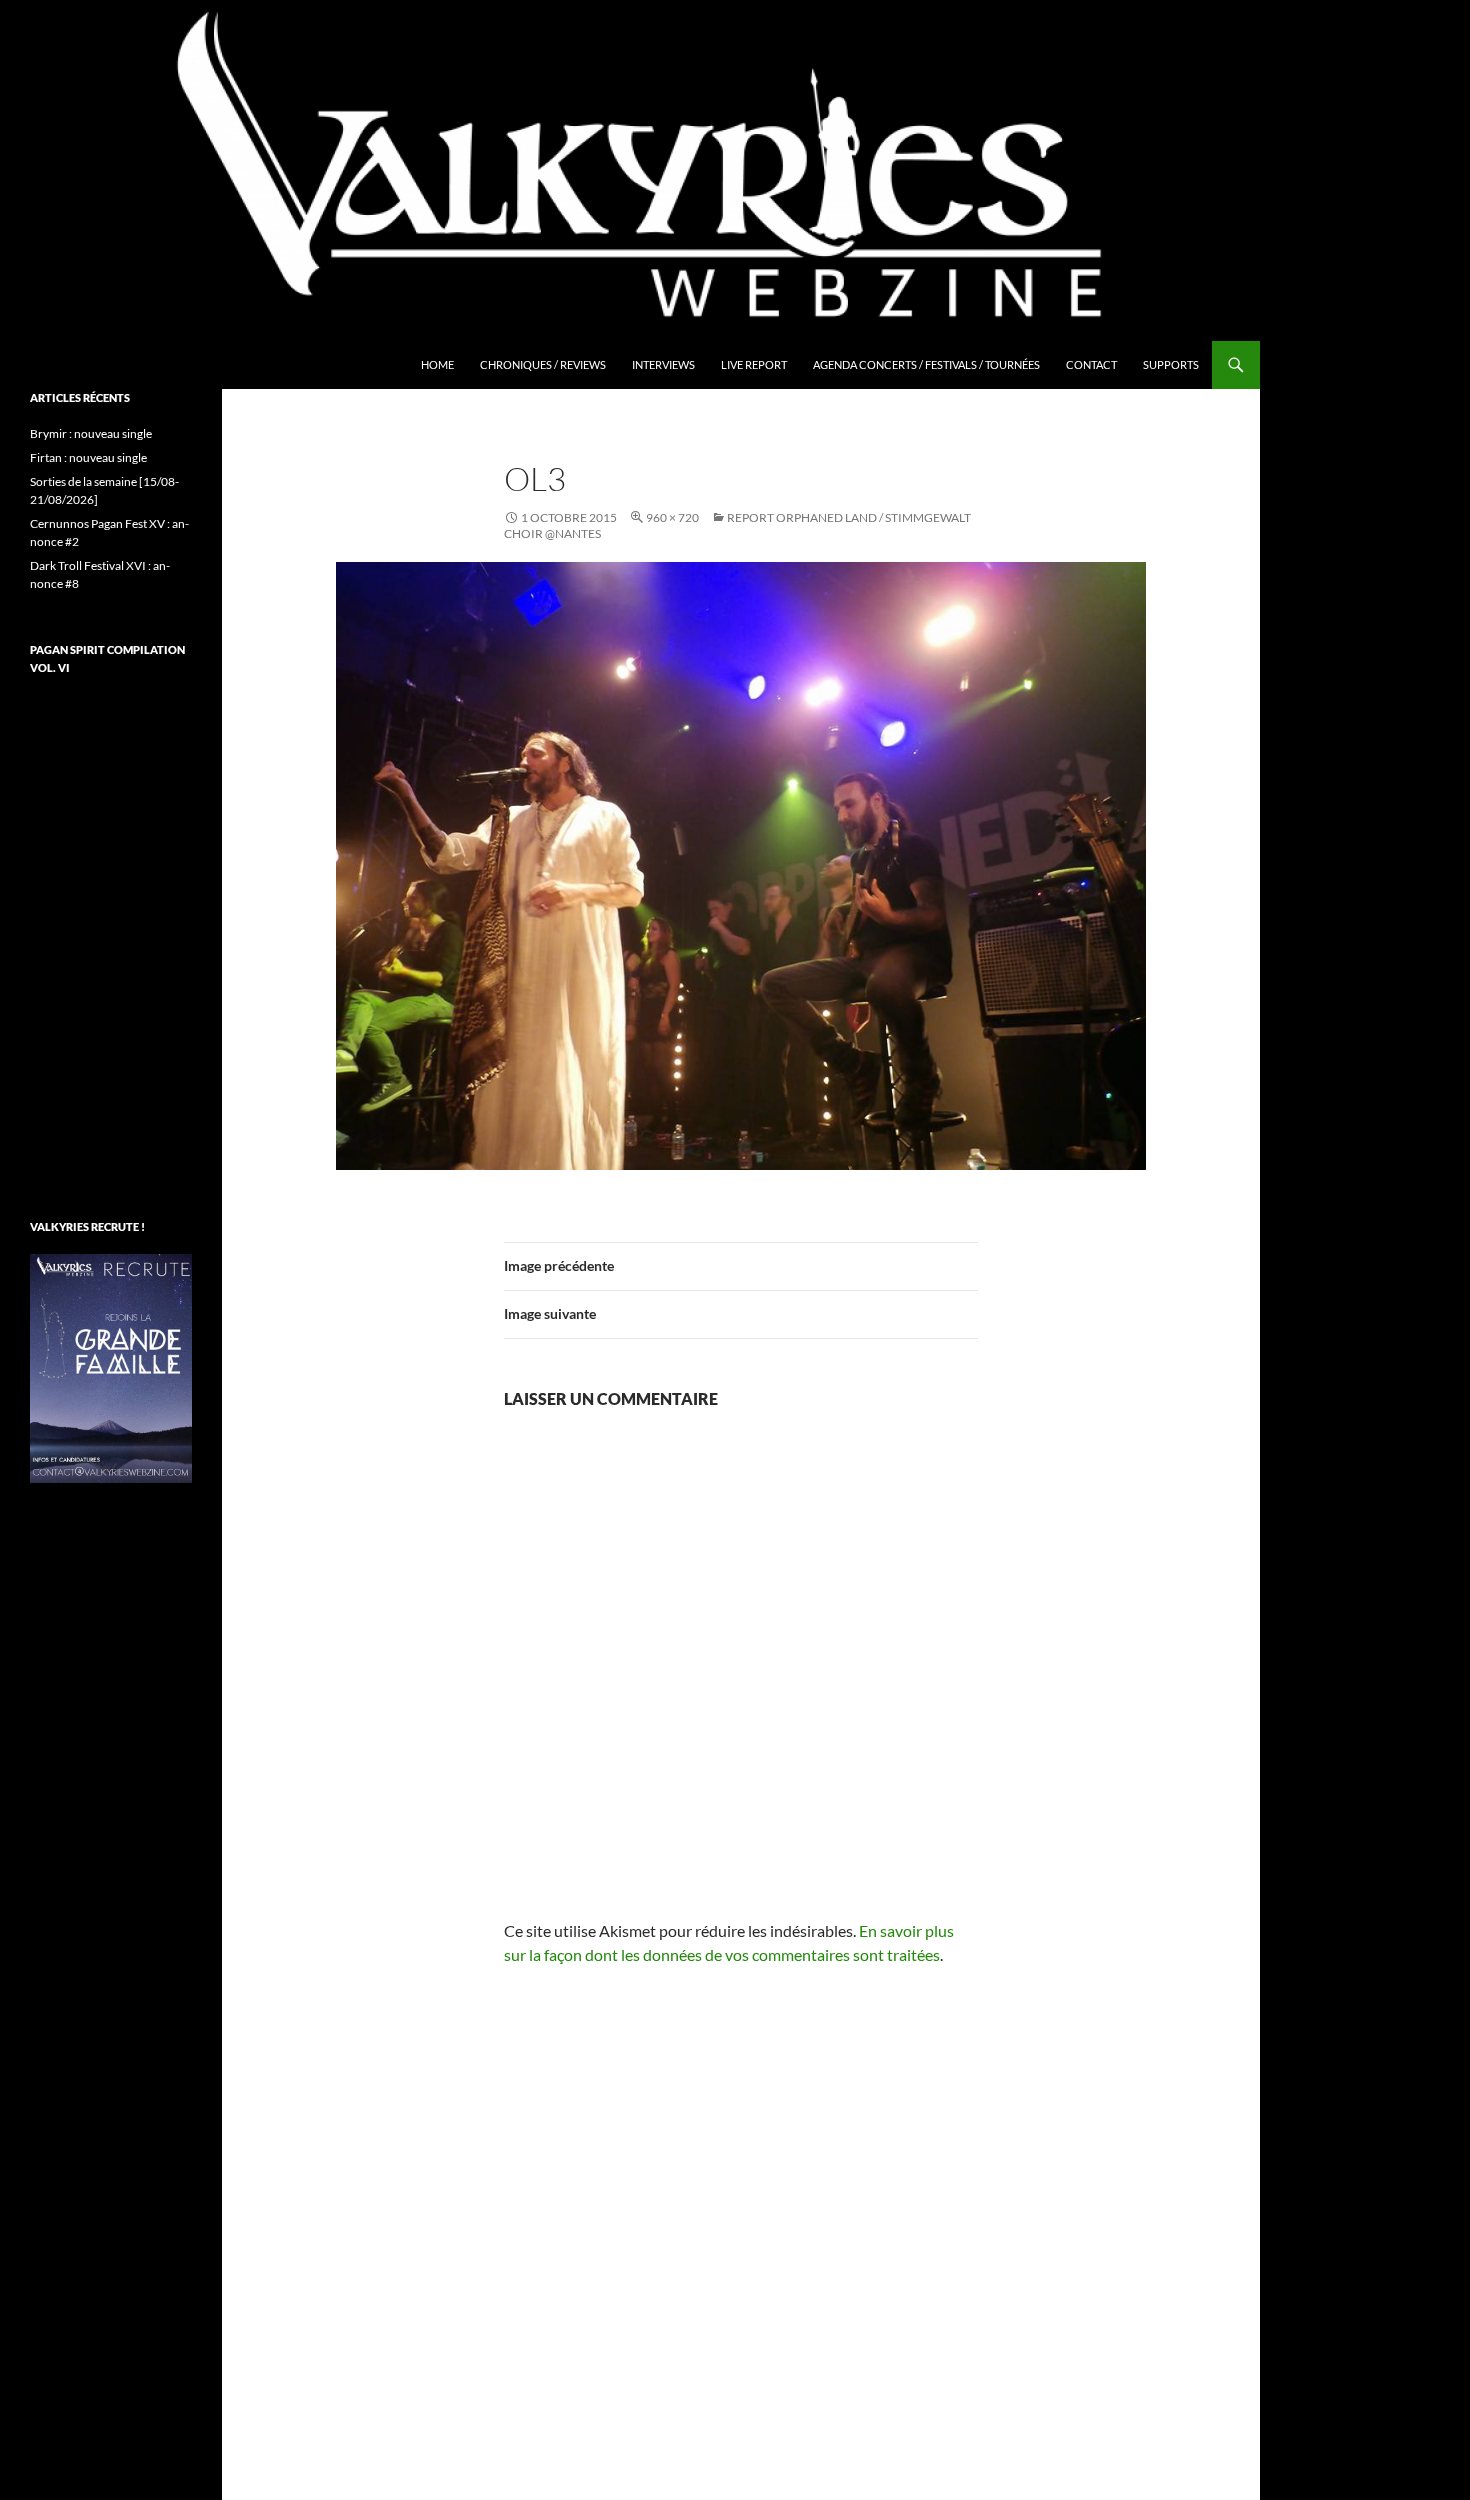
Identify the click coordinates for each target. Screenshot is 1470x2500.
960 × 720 (672, 517)
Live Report (754, 364)
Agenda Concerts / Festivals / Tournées (926, 364)
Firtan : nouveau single (88, 457)
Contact (1091, 364)
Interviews (663, 364)
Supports (1171, 364)
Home (437, 364)
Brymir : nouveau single (91, 433)
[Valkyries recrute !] (111, 1366)
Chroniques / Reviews (543, 364)
